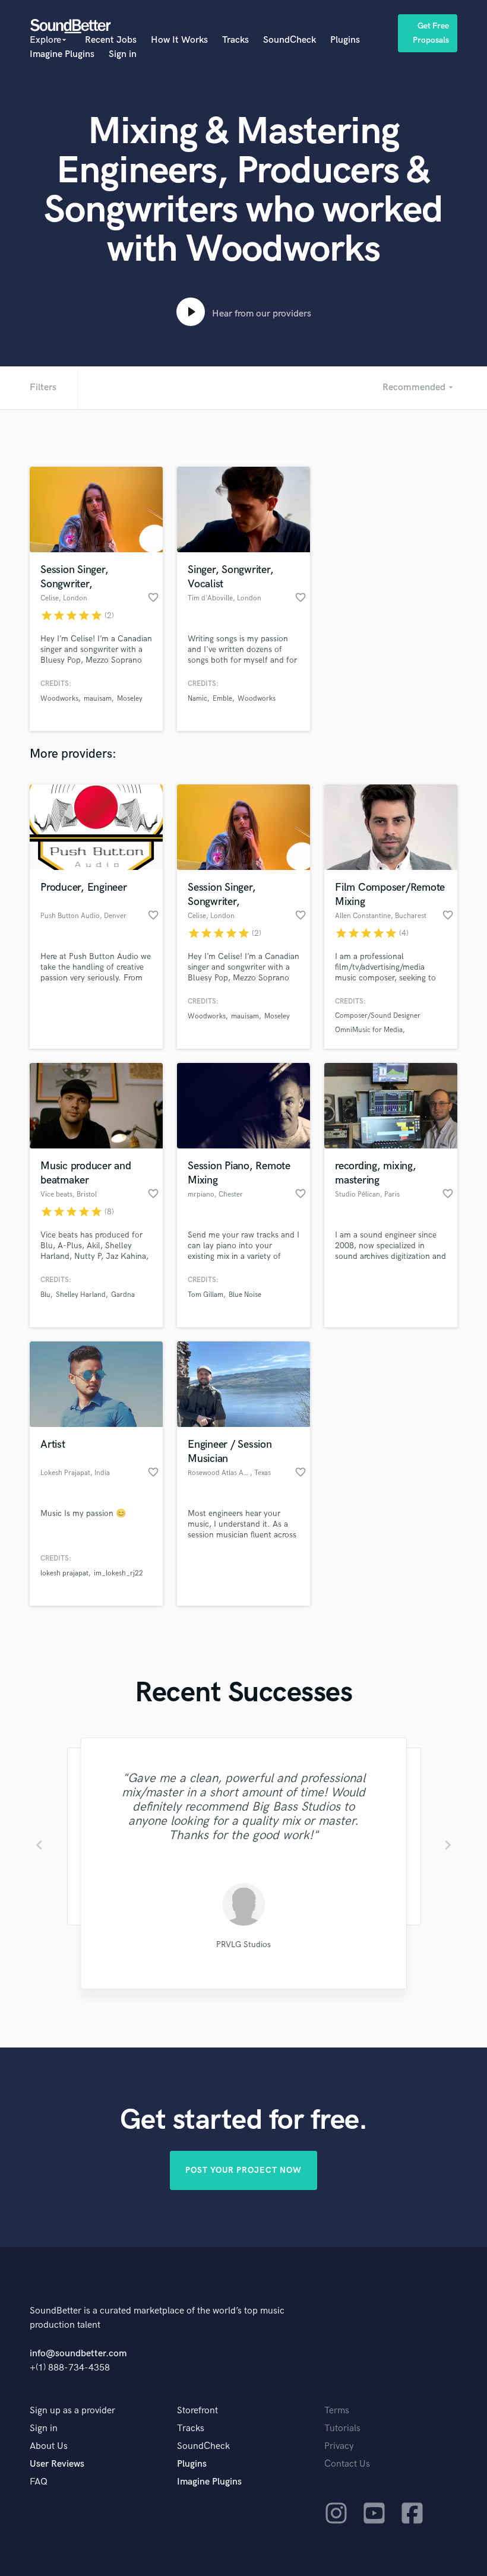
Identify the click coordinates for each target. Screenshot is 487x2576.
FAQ (39, 2482)
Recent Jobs (111, 40)
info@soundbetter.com (78, 2354)
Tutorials (342, 2428)
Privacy (339, 2446)
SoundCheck (290, 40)
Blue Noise (245, 1295)
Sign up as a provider (72, 2411)
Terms (337, 2411)
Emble (222, 699)
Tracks (235, 40)
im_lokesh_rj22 (118, 1573)
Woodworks (59, 699)
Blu (45, 1295)
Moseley (130, 699)
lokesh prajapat (64, 1573)
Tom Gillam (205, 1295)
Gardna (123, 1295)
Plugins (345, 40)
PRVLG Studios (243, 1944)
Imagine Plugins (62, 54)
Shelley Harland (81, 1295)
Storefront (197, 2411)
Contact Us (347, 2464)
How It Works (179, 40)
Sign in (123, 54)
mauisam (98, 699)
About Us (49, 2446)
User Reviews (57, 2464)
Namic (197, 699)
